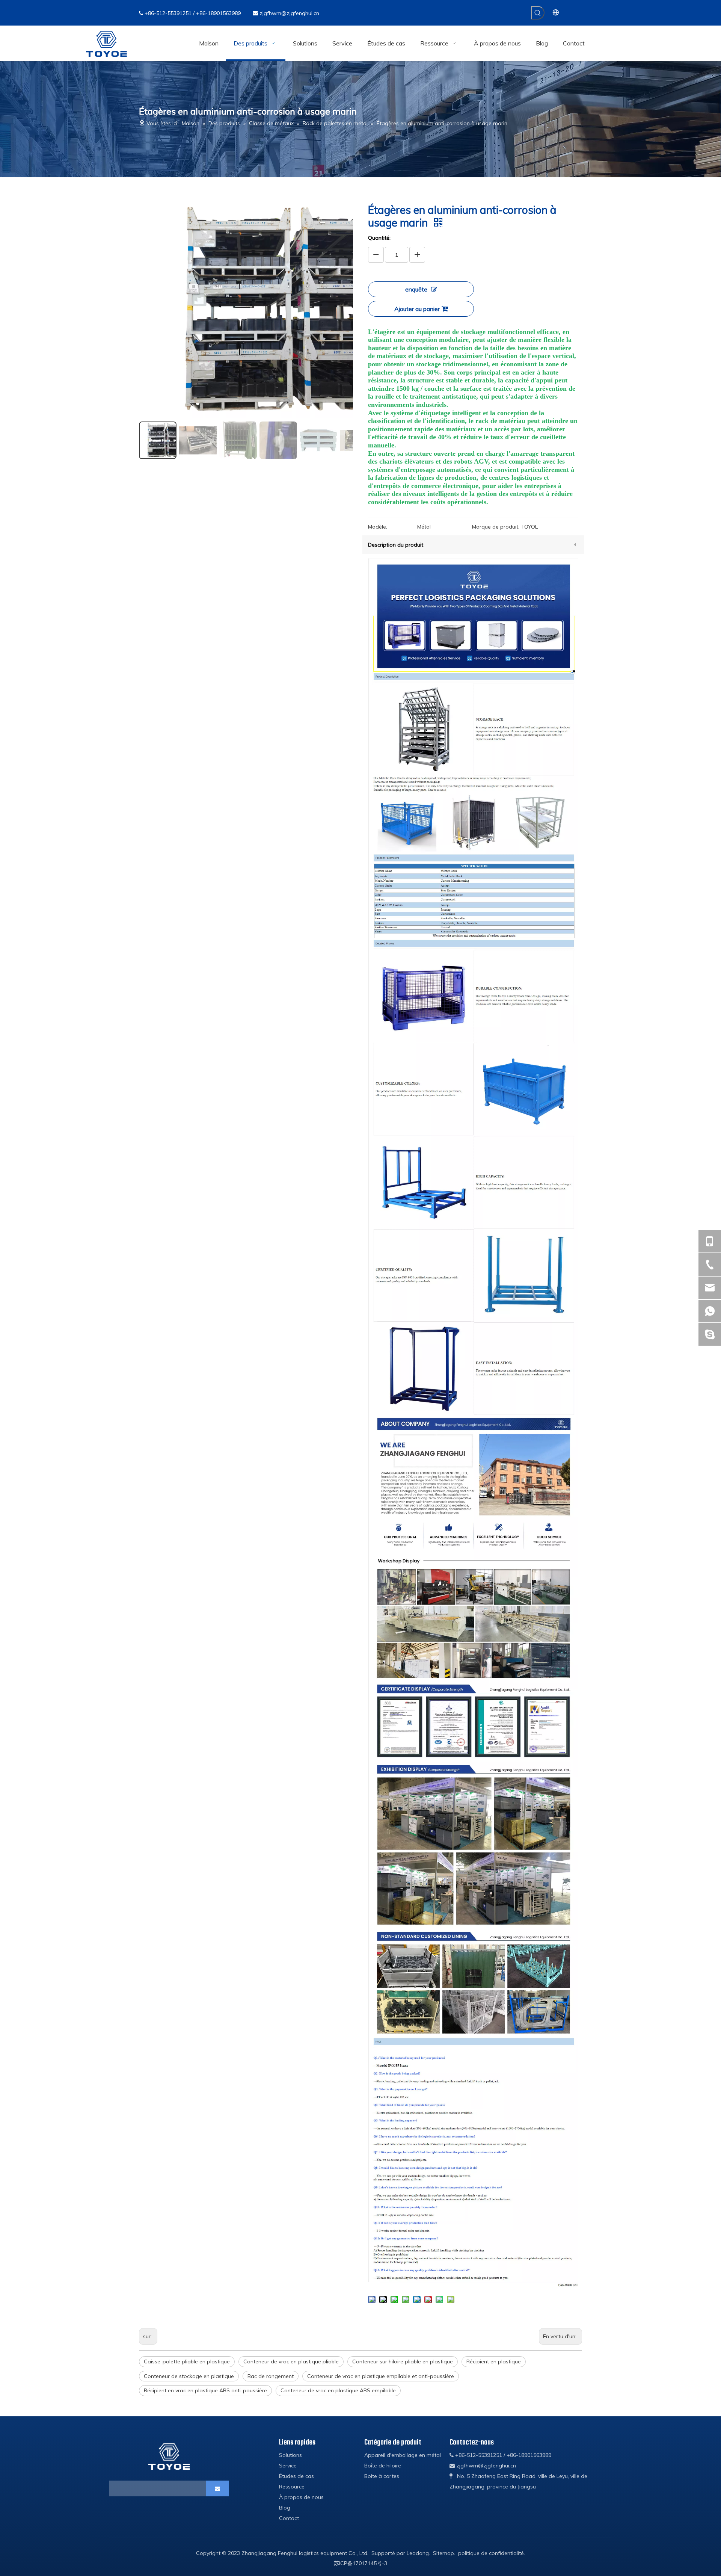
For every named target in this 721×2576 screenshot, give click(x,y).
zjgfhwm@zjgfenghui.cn (289, 13)
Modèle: (378, 527)
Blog (285, 2508)
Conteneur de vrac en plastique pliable (291, 2361)
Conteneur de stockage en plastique (189, 2376)
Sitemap (443, 2553)
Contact (289, 2518)
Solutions (290, 2455)
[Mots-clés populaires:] (538, 13)
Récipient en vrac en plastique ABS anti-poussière (205, 2390)
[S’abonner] (217, 2488)
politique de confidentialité (491, 2553)
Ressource (292, 2487)
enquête (416, 289)
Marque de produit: (496, 527)
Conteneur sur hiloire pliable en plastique (403, 2361)
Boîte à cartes (382, 2476)
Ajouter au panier (417, 309)
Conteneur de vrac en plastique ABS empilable (338, 2390)
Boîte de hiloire (383, 2466)
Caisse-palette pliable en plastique (187, 2361)
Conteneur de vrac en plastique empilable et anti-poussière (381, 2376)
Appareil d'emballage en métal (403, 2455)
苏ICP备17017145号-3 (360, 2563)
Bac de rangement (271, 2376)
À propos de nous (301, 2497)
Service (288, 2466)
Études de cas (296, 2476)
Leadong (418, 2553)
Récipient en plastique (494, 2361)
